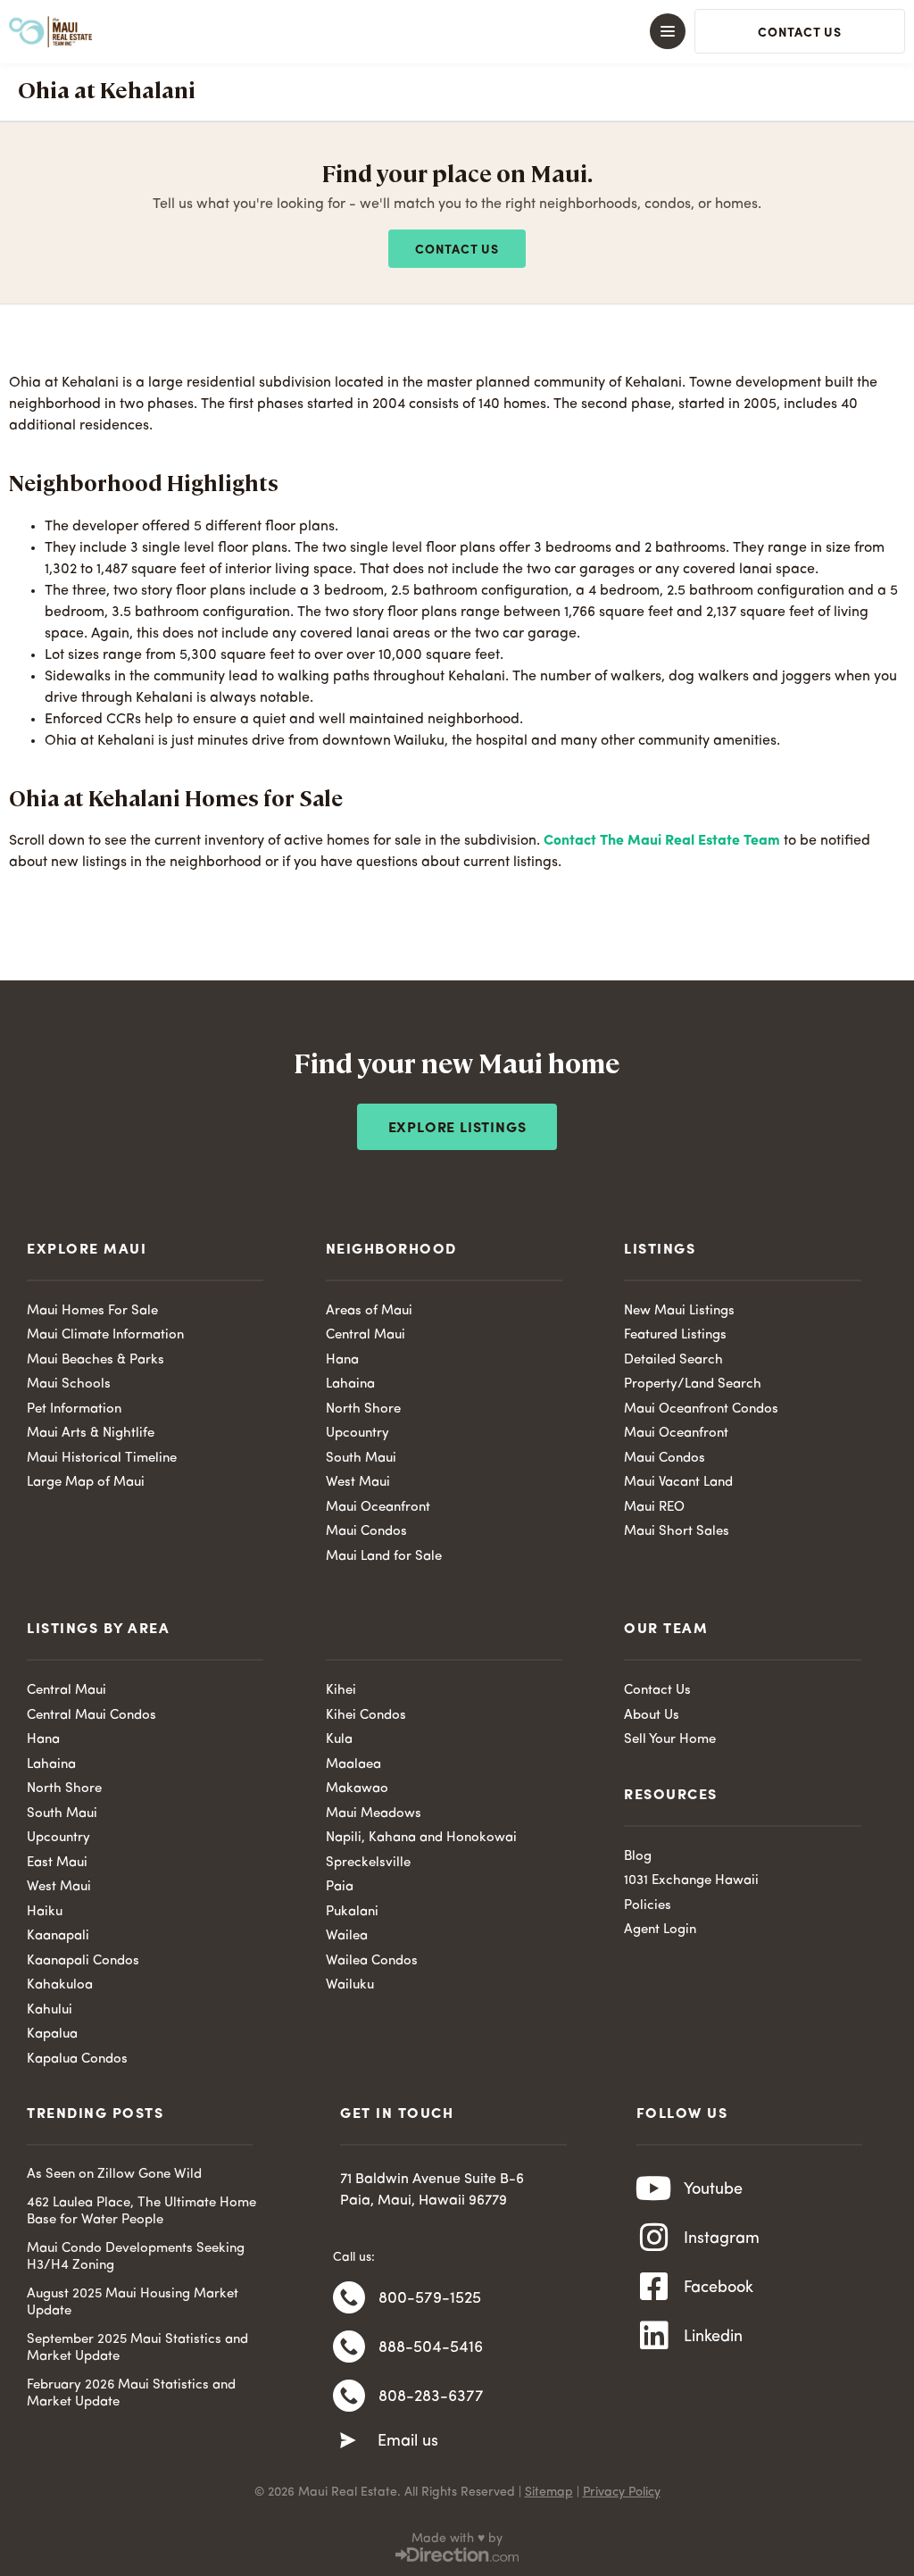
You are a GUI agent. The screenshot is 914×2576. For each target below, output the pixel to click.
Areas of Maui (369, 1311)
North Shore (363, 1409)
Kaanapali (58, 1936)
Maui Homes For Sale (92, 1311)
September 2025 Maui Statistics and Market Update (137, 2349)
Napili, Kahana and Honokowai (421, 1838)
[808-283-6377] (349, 2396)
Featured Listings (675, 1335)
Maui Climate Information (105, 1335)
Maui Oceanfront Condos (701, 1409)
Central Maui (366, 1335)
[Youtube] (654, 2188)
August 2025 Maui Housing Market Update (133, 2303)
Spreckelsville (368, 1863)
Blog (638, 1857)
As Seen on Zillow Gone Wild (114, 2175)
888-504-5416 (431, 2347)
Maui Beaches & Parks (96, 1360)
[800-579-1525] (349, 2297)
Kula (339, 1740)
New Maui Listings (679, 1311)
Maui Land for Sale (384, 1557)
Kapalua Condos (77, 2059)
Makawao (357, 1789)
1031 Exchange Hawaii (691, 1881)
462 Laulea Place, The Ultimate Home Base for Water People (141, 2212)
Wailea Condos (372, 1961)
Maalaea (353, 1765)
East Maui (57, 1863)
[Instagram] (654, 2238)
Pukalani (352, 1912)
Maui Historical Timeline (102, 1459)
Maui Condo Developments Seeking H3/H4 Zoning (136, 2258)
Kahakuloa (60, 1985)
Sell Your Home (670, 1740)
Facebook (719, 2288)
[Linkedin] (654, 2336)
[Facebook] (654, 2287)
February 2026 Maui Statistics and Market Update (131, 2394)
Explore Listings (457, 1129)
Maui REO (654, 1508)
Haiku (45, 1912)
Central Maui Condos (91, 1716)
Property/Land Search (693, 1384)
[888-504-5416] (349, 2347)
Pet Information (74, 1409)
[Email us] (348, 2441)
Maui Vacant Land (678, 1483)
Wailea (347, 1936)
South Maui (361, 1459)
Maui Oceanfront (378, 1508)
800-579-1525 (430, 2298)
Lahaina (350, 1384)
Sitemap (549, 2492)
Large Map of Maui (86, 1483)
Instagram (722, 2238)
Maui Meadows (374, 1814)
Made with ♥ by (457, 2538)
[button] (457, 31)
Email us (408, 2441)
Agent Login (660, 1930)
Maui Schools (69, 1384)
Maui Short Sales (677, 1532)
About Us (652, 1716)
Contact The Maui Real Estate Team (662, 841)
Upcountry (357, 1434)
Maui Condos (366, 1532)
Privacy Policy (622, 2492)
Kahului (50, 2010)
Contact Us (657, 1691)
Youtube (713, 2189)
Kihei (341, 1691)
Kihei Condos (366, 1716)
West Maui (358, 1483)
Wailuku (350, 1985)
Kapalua (52, 2034)
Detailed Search (673, 1360)
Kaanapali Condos (83, 1961)
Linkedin (713, 2337)
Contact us (457, 250)
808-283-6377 (431, 2397)
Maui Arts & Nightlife (91, 1434)
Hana (342, 1360)
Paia (340, 1887)
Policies (648, 1906)
